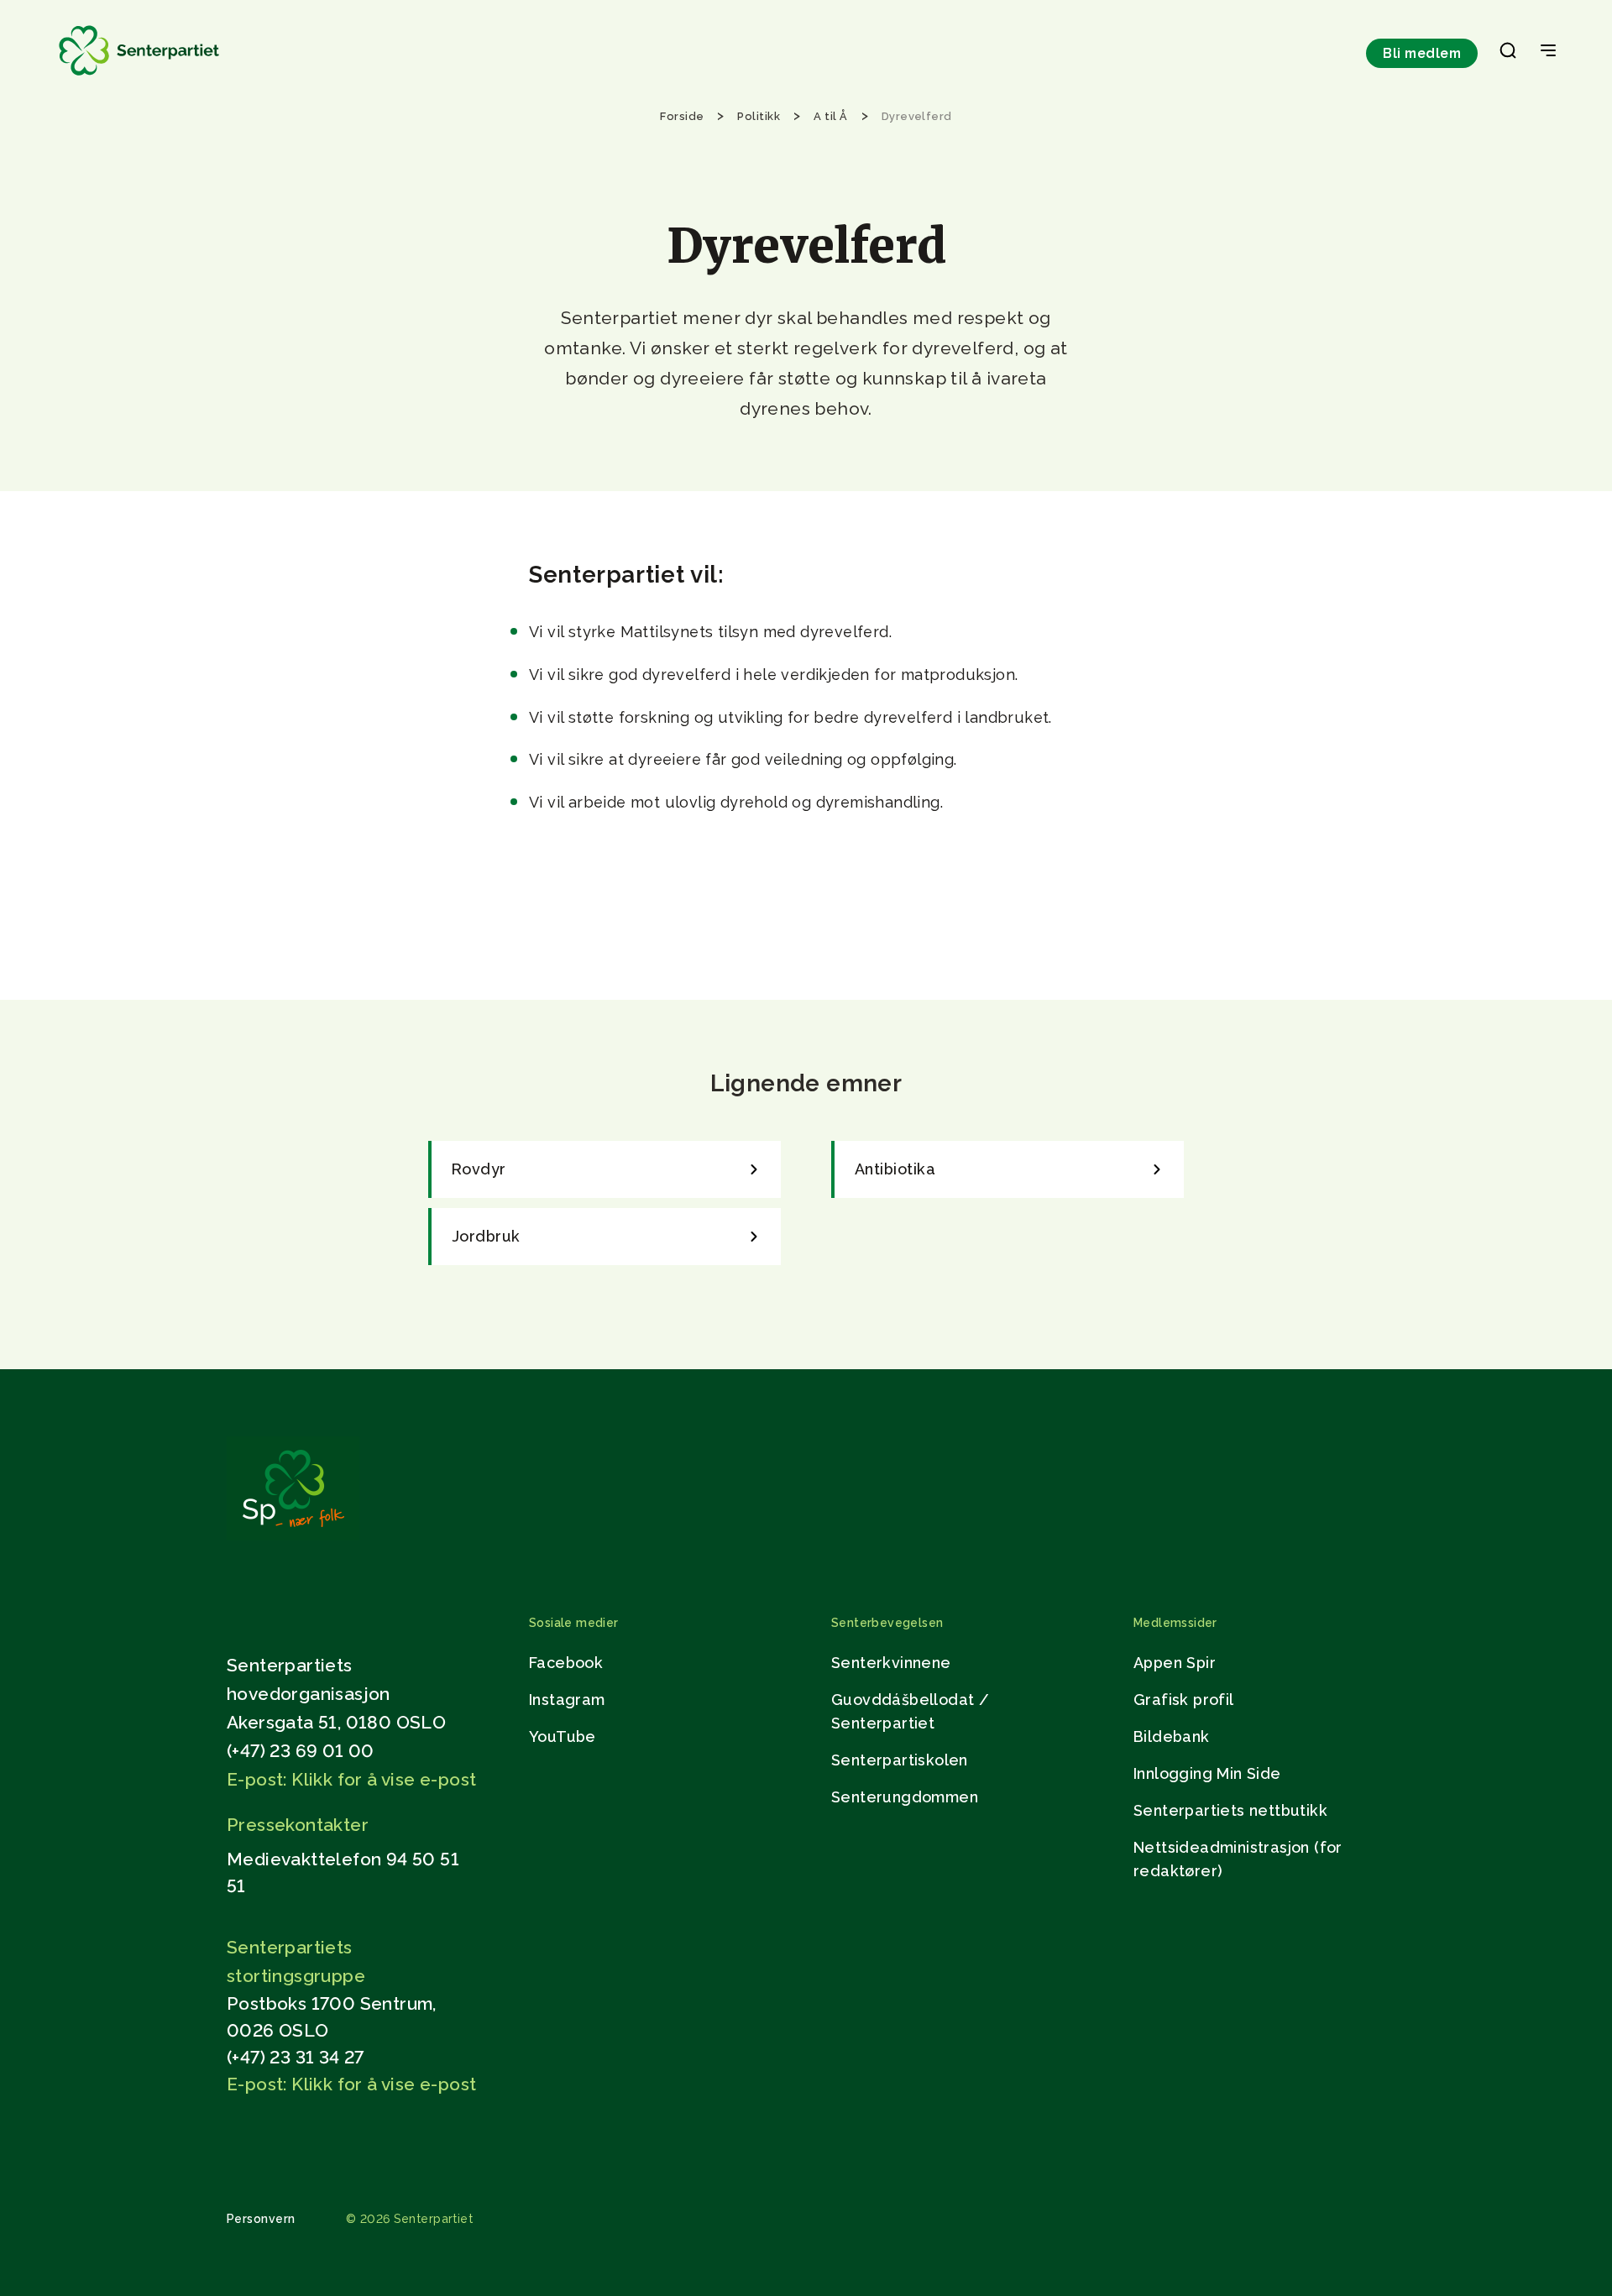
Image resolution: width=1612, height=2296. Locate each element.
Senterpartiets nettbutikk (1230, 1810)
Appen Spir (1175, 1663)
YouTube (563, 1736)
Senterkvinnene (891, 1663)
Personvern (261, 2219)
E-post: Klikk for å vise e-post (351, 1779)
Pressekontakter (298, 1825)
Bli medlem (1422, 53)
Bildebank (1172, 1736)
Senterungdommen (905, 1797)
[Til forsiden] (139, 76)
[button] (1508, 54)
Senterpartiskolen (900, 1760)
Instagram (567, 1700)
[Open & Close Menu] (1548, 52)
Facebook (566, 1663)
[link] (604, 1169)
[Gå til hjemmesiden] (293, 1536)
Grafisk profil (1184, 1700)
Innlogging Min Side (1207, 1773)
